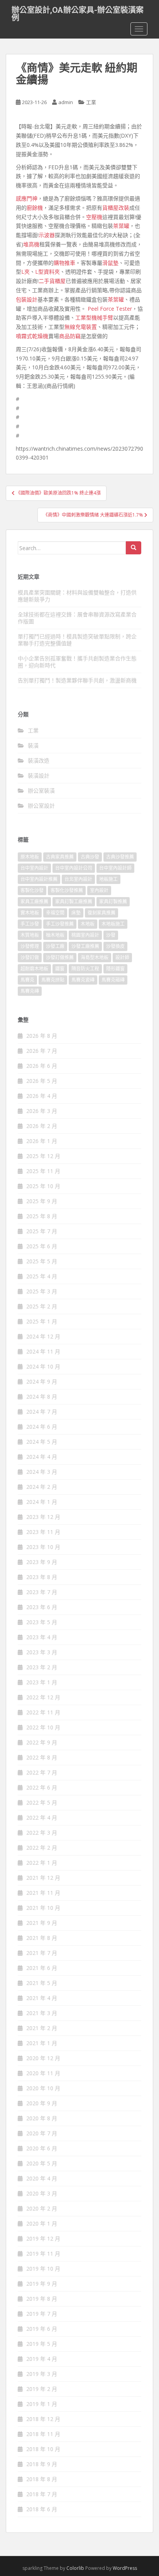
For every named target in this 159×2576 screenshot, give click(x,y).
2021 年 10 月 (43, 1908)
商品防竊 (70, 336)
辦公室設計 (41, 806)
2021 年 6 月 (42, 1968)
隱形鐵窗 (115, 969)
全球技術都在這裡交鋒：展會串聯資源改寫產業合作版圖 (77, 618)
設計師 (122, 957)
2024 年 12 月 (43, 1336)
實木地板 (30, 913)
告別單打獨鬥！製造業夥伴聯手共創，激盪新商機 (77, 680)
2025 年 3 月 (42, 1291)
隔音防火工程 (85, 969)
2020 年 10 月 (43, 2088)
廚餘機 (35, 208)
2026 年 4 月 (42, 1096)
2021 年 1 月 (42, 2043)
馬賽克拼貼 (53, 980)
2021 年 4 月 (42, 1998)
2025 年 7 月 (42, 1231)
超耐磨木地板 (34, 969)
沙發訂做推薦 (60, 957)
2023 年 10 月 (43, 1547)
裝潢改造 (39, 760)
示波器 (47, 235)
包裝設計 (27, 299)
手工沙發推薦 (60, 924)
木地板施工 (113, 924)
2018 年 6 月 (42, 2509)
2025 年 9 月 (42, 1201)
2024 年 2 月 (42, 1487)
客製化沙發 (32, 890)
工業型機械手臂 (94, 317)
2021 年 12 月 (43, 1878)
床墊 (76, 913)
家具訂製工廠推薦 (74, 902)
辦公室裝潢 (41, 790)
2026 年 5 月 (42, 1081)
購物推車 (64, 263)
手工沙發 (30, 924)
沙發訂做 (30, 957)
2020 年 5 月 (42, 2163)
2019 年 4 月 (42, 2359)
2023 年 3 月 (42, 1652)
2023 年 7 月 (42, 1592)
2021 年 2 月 (42, 2028)
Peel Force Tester (110, 309)
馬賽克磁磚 (113, 980)
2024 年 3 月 (42, 1472)
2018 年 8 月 (42, 2479)
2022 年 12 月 (43, 1697)
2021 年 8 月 (42, 1938)
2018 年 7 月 (42, 2494)
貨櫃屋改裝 (116, 208)
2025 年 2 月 (42, 1306)
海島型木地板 (95, 957)
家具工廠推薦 (34, 902)
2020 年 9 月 (42, 2103)
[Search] (134, 548)
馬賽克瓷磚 (83, 980)
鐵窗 (60, 969)
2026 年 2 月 (42, 1126)
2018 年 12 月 (43, 2419)
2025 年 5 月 (42, 1261)
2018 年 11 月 (43, 2434)
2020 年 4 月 (42, 2178)
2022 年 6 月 (42, 1787)
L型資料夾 (47, 272)
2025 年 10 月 (43, 1186)
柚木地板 (55, 935)
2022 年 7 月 (42, 1772)
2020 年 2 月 (42, 2208)
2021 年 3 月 (42, 2013)
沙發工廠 (55, 946)
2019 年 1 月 (42, 2404)
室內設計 (99, 890)
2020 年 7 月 (42, 2133)
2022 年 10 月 (43, 1727)
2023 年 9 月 (42, 1562)
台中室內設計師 (115, 868)
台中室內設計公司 (74, 868)
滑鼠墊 (110, 263)
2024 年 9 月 (42, 1381)
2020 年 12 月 (43, 2058)
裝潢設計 (39, 775)
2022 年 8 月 (42, 1757)
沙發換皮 (115, 946)
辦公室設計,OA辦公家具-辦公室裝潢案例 (78, 12)
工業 (91, 102)
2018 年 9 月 (42, 2464)
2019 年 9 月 (42, 2284)
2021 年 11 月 (43, 1893)
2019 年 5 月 (42, 2344)
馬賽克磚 (30, 991)
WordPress (125, 2568)
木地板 (88, 924)
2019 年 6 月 (42, 2329)
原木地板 (30, 857)
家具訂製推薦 (113, 902)
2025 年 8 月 (42, 1216)
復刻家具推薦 (101, 913)
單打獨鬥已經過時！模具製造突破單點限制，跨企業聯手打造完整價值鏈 (77, 640)
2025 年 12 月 (43, 1156)
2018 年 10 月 (43, 2449)
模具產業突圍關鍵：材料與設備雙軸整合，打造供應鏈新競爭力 (77, 596)
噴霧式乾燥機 (32, 336)
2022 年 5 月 (42, 1802)
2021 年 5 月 (42, 1983)
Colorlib (75, 2568)
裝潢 (33, 745)
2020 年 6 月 (42, 2148)
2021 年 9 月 (42, 1923)
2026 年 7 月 (42, 1051)
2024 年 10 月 (43, 1366)
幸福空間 (55, 913)
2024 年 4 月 (42, 1457)
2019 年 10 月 (43, 2269)
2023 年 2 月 (42, 1667)
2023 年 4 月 (42, 1637)
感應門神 (27, 198)
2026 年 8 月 (42, 1036)
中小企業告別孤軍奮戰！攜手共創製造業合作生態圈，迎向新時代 (77, 662)
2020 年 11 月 (43, 2073)
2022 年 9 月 (42, 1742)
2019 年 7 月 (42, 2314)
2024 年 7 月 (42, 1412)
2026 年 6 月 (42, 1066)
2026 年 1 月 (42, 1141)
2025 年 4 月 (42, 1276)
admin (66, 102)
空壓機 (94, 217)
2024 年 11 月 (43, 1351)
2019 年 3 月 (42, 2374)
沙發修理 (30, 946)
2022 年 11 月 (43, 1712)
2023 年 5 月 (42, 1622)
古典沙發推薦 (120, 857)
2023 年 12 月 (43, 1517)
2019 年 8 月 (42, 2299)
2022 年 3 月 (42, 1833)
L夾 (25, 272)
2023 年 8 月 (42, 1577)
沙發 (111, 935)
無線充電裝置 (81, 327)
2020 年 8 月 (42, 2118)
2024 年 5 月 (42, 1442)
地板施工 (108, 879)
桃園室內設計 (85, 935)
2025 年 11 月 (43, 1171)
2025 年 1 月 (42, 1321)
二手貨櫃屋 (52, 281)
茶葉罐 (121, 226)
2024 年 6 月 (42, 1427)
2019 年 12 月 (43, 2238)
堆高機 (31, 244)
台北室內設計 (78, 879)
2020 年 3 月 (42, 2193)
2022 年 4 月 (42, 1818)
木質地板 (30, 935)
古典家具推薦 (60, 857)
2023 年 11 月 (43, 1532)
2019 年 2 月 (42, 2389)
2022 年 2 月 (42, 1848)
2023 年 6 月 (42, 1607)
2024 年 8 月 (42, 1397)
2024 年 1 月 (42, 1502)
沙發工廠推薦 (85, 946)
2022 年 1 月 (42, 1863)
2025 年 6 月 (42, 1246)
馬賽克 (27, 980)
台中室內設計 (34, 868)
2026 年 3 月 (42, 1111)
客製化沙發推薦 (67, 890)
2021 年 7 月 (42, 1953)
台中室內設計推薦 (39, 879)
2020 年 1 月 (42, 2223)
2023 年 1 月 (42, 1682)
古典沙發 (90, 857)
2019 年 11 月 (43, 2254)
